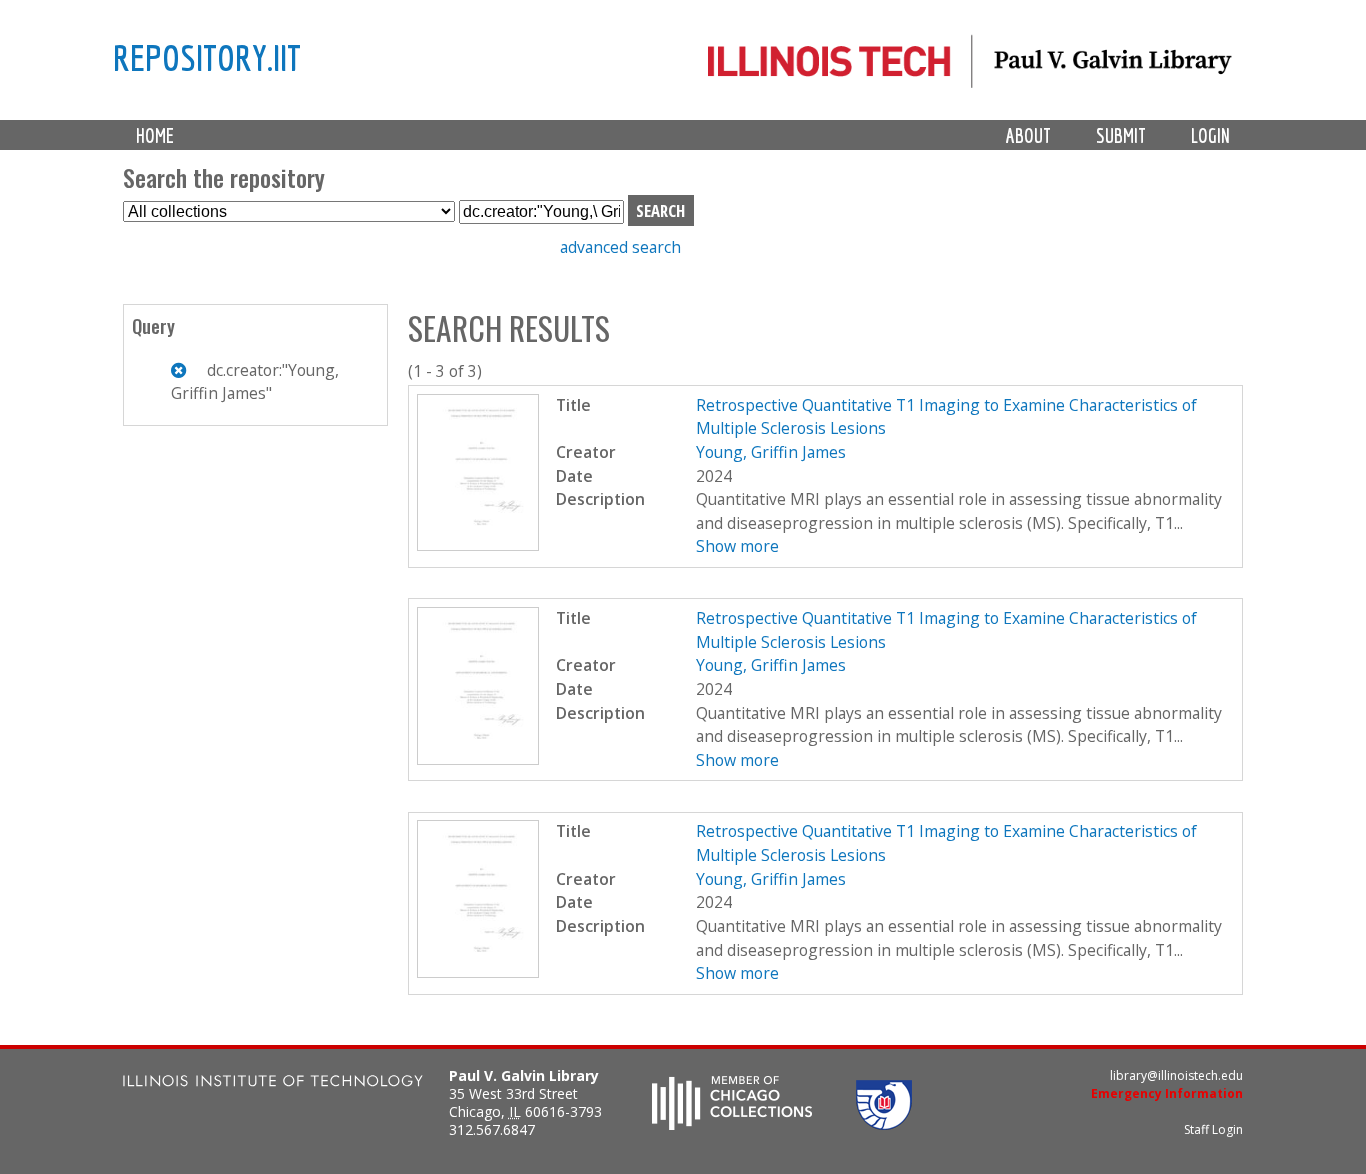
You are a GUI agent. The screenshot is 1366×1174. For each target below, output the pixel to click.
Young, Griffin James (771, 452)
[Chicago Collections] (732, 1124)
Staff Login (1213, 1129)
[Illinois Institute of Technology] (273, 1083)
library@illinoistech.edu (1176, 1075)
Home (155, 135)
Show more (737, 546)
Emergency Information (1167, 1093)
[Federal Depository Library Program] (884, 1124)
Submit (1121, 135)
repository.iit (207, 57)
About (1028, 135)
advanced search (620, 247)
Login (1210, 135)
